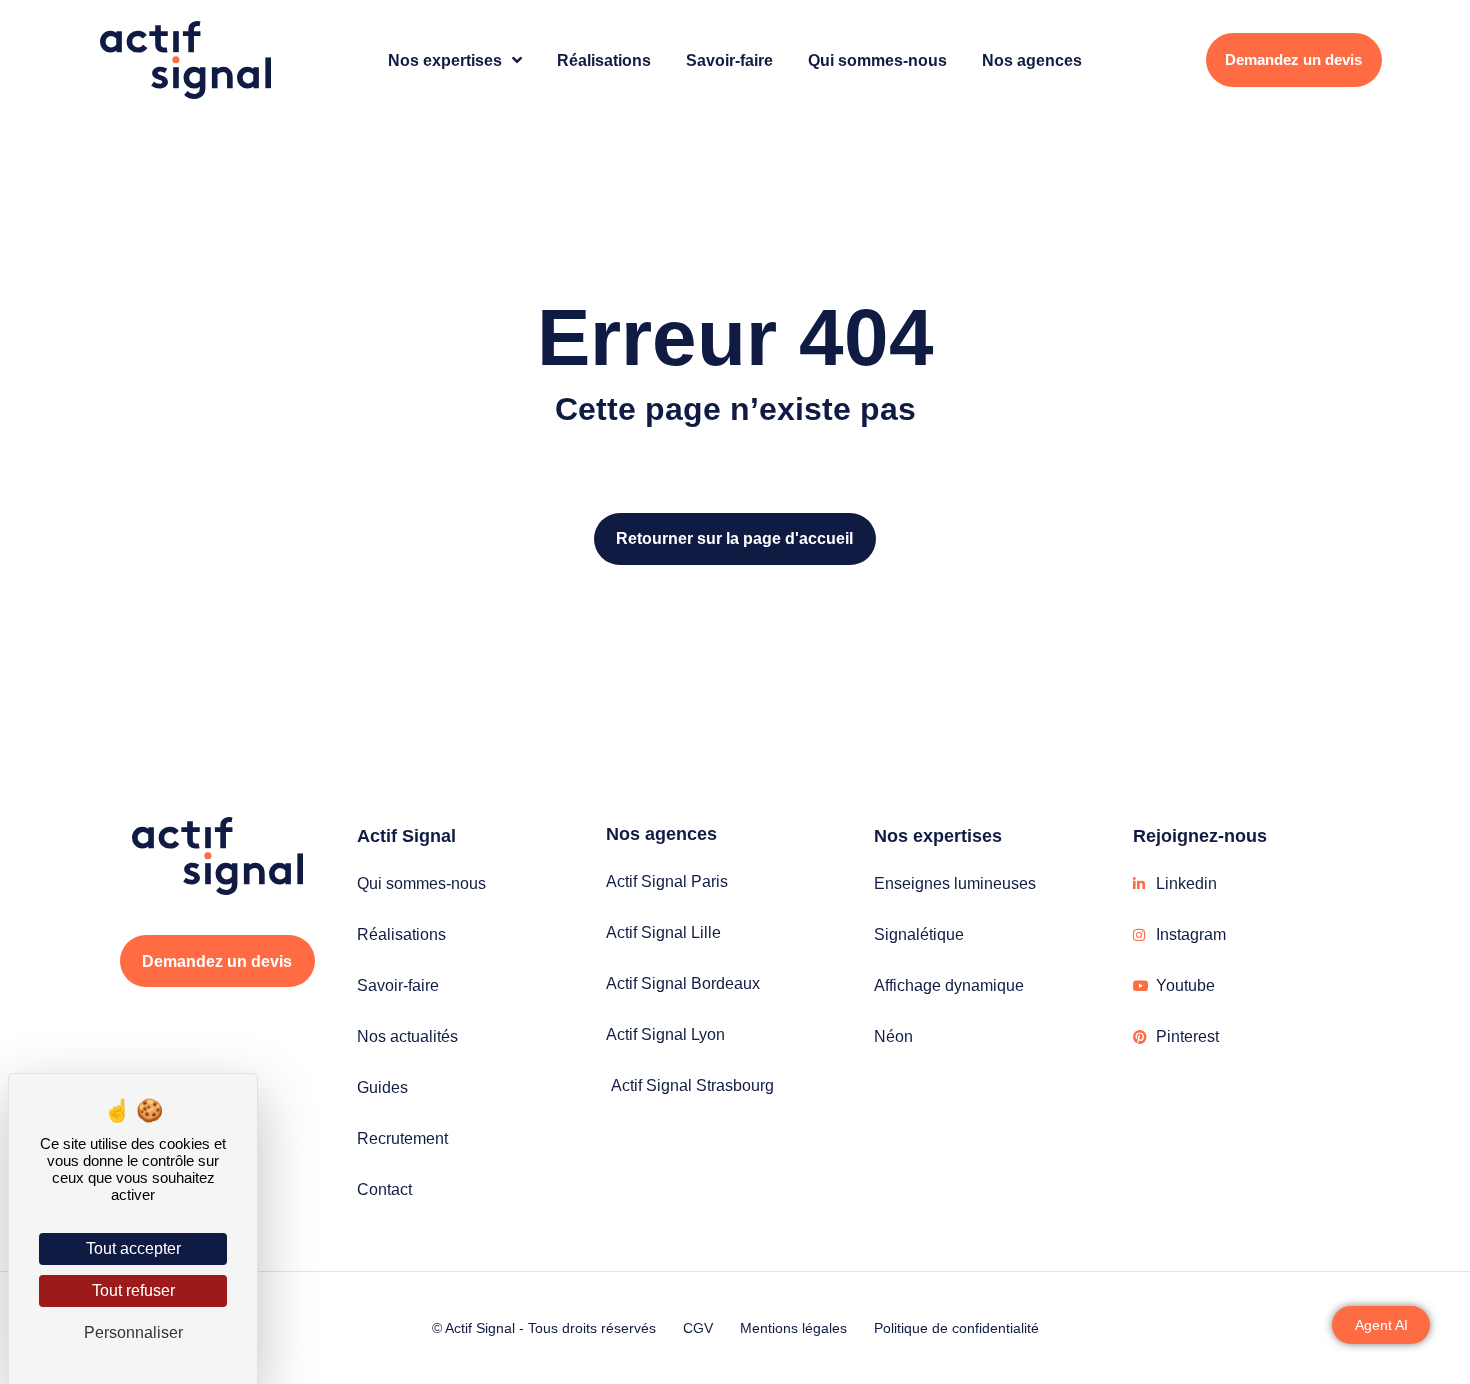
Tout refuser (133, 1290)
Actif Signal (406, 836)
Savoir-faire (729, 60)
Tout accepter (133, 1248)
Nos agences (1032, 60)
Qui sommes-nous (877, 60)
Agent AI (1381, 1325)
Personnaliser (133, 1332)
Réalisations (604, 60)
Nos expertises (445, 60)
